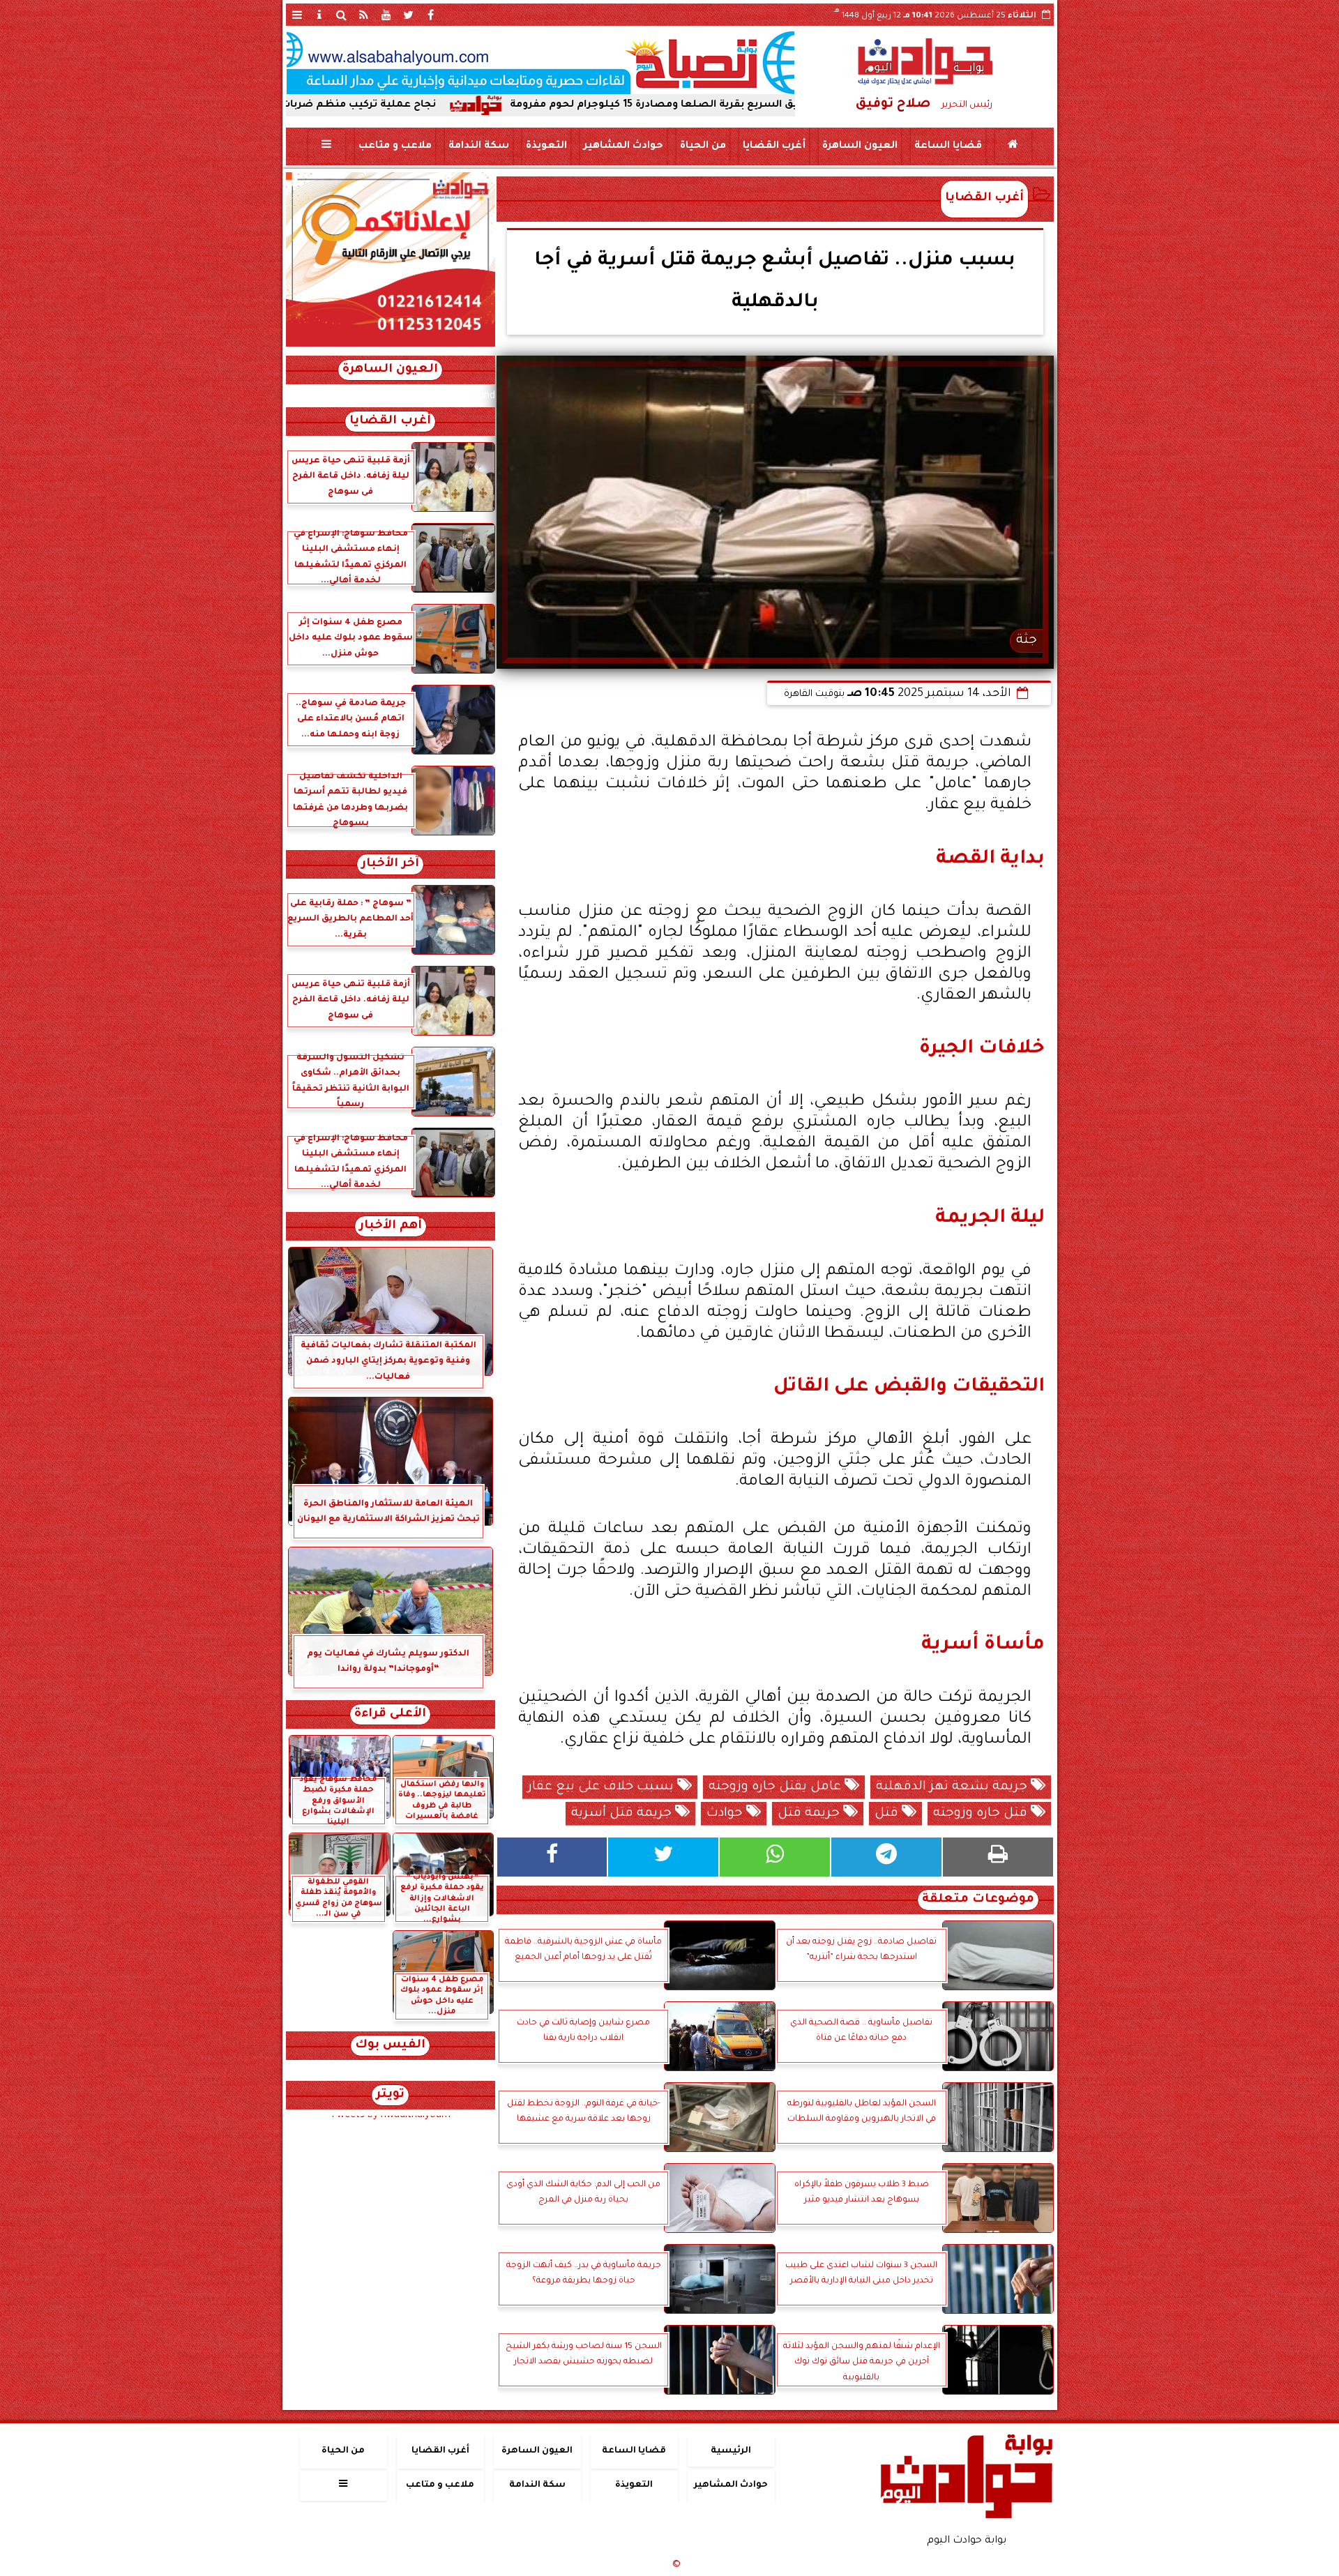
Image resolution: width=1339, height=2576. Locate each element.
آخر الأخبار (390, 864)
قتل (888, 1814)
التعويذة (546, 146)
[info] (319, 15)
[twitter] (409, 15)
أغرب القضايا (773, 146)
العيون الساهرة (859, 146)
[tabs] (297, 15)
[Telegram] (886, 1857)
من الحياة (702, 146)
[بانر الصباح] (540, 63)
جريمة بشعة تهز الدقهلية (953, 1787)
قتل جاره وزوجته (982, 1814)
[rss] (364, 15)
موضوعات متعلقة (978, 1900)
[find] (342, 15)
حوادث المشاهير (623, 146)
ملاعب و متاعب (394, 146)
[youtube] (386, 15)
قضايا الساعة (947, 146)
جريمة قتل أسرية (623, 1814)
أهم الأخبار (391, 1226)
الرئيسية (731, 2451)
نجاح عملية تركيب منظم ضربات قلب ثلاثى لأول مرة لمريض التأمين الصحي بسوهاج (368, 105)
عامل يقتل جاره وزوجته (777, 1787)
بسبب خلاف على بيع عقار (603, 1787)
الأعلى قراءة (390, 1714)
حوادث (726, 1814)
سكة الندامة (478, 146)
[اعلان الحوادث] (391, 345)
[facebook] (431, 15)
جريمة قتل (810, 1814)
